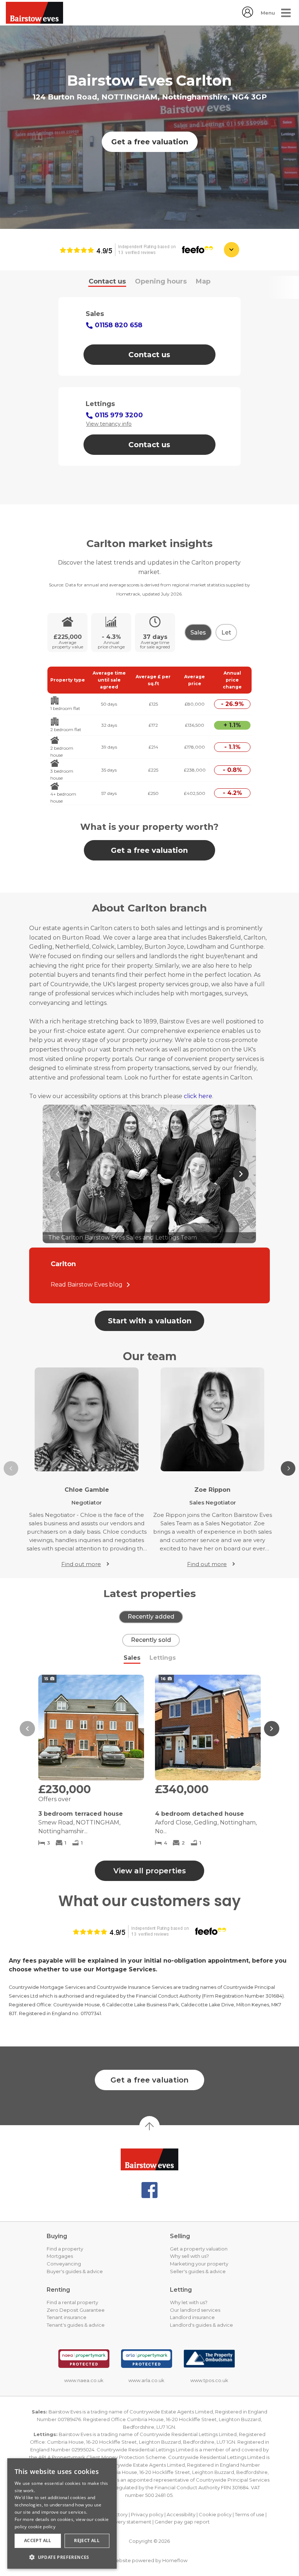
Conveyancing (64, 2264)
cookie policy (42, 2527)
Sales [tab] (132, 1658)
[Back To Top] (149, 2126)
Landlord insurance (192, 2317)
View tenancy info (109, 424)
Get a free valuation (150, 142)
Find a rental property (72, 2302)
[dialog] (62, 2513)
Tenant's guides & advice (76, 2325)
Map (203, 281)
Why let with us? (189, 2302)
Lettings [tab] (163, 1658)
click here (198, 1096)
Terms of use (250, 2514)
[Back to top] (149, 2159)
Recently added (151, 1617)
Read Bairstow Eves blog (87, 1285)
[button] (27, 1729)
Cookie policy (215, 2514)
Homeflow (175, 2560)
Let (226, 633)
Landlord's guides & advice (201, 2325)
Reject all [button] (87, 2540)
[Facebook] (149, 2190)
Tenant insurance (67, 2317)
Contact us (107, 281)
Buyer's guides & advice (75, 2271)
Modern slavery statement (120, 2522)
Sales (198, 633)
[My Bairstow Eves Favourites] (248, 15)
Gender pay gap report (182, 2522)
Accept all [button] (38, 2540)
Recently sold (151, 1640)
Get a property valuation (199, 2249)
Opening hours (161, 281)
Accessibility (181, 2514)
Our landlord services (195, 2310)
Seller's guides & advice (198, 2271)
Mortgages (60, 2256)
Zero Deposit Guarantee (76, 2310)
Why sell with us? (189, 2256)
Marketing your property (199, 2264)
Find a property (65, 2249)
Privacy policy (147, 2514)
